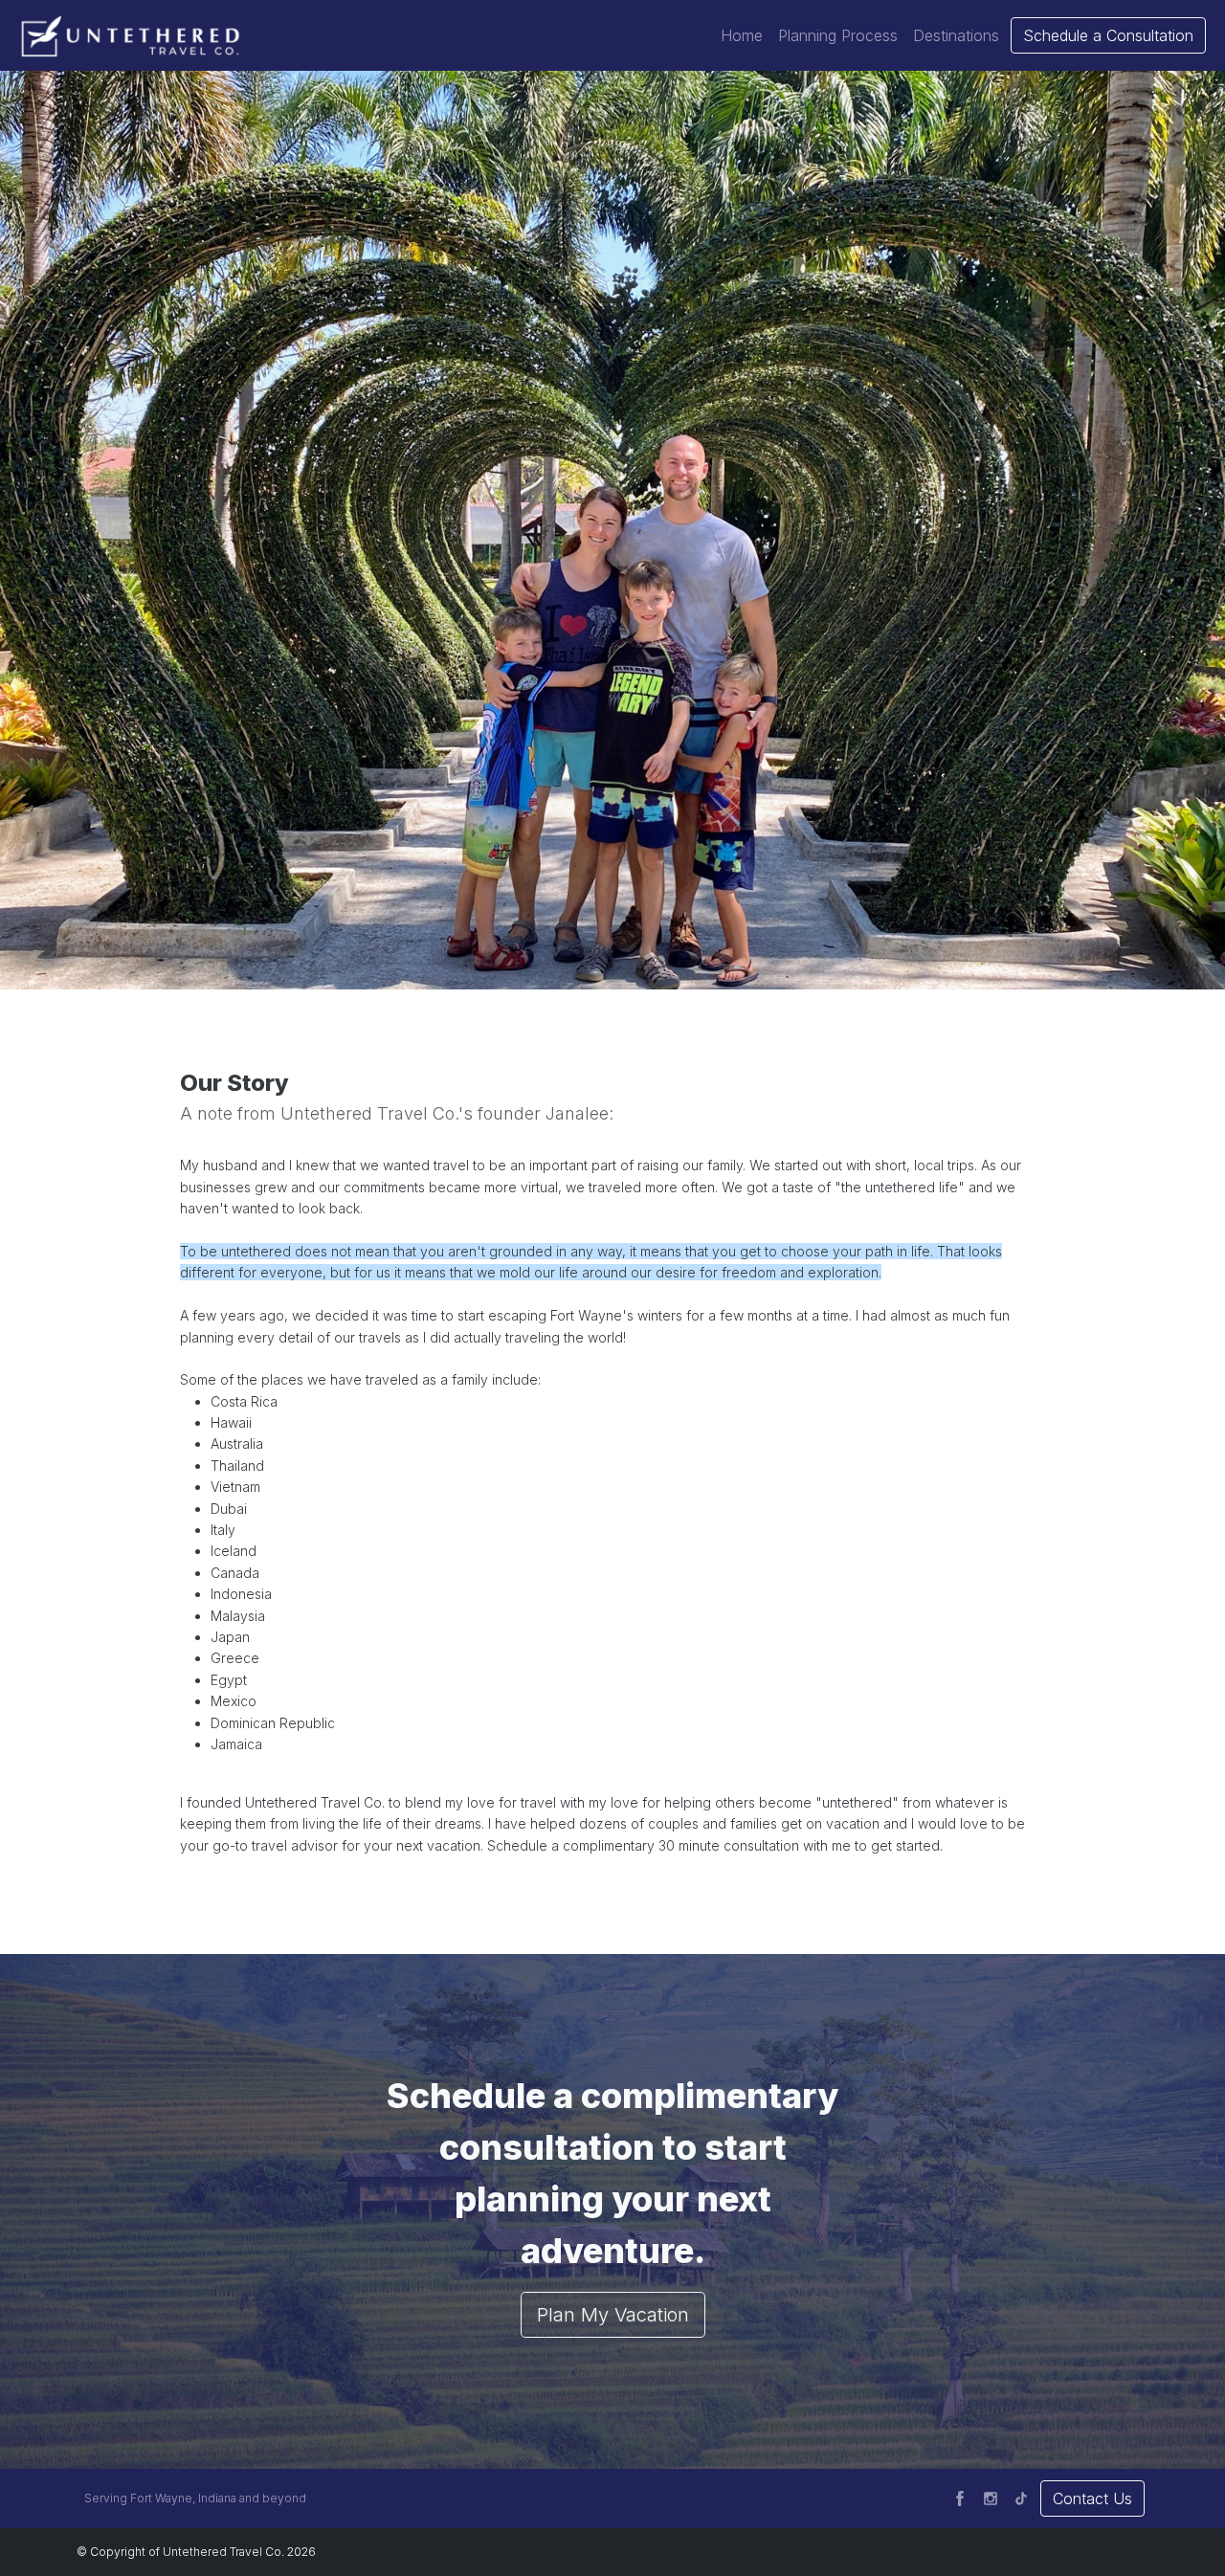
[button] (742, 35)
